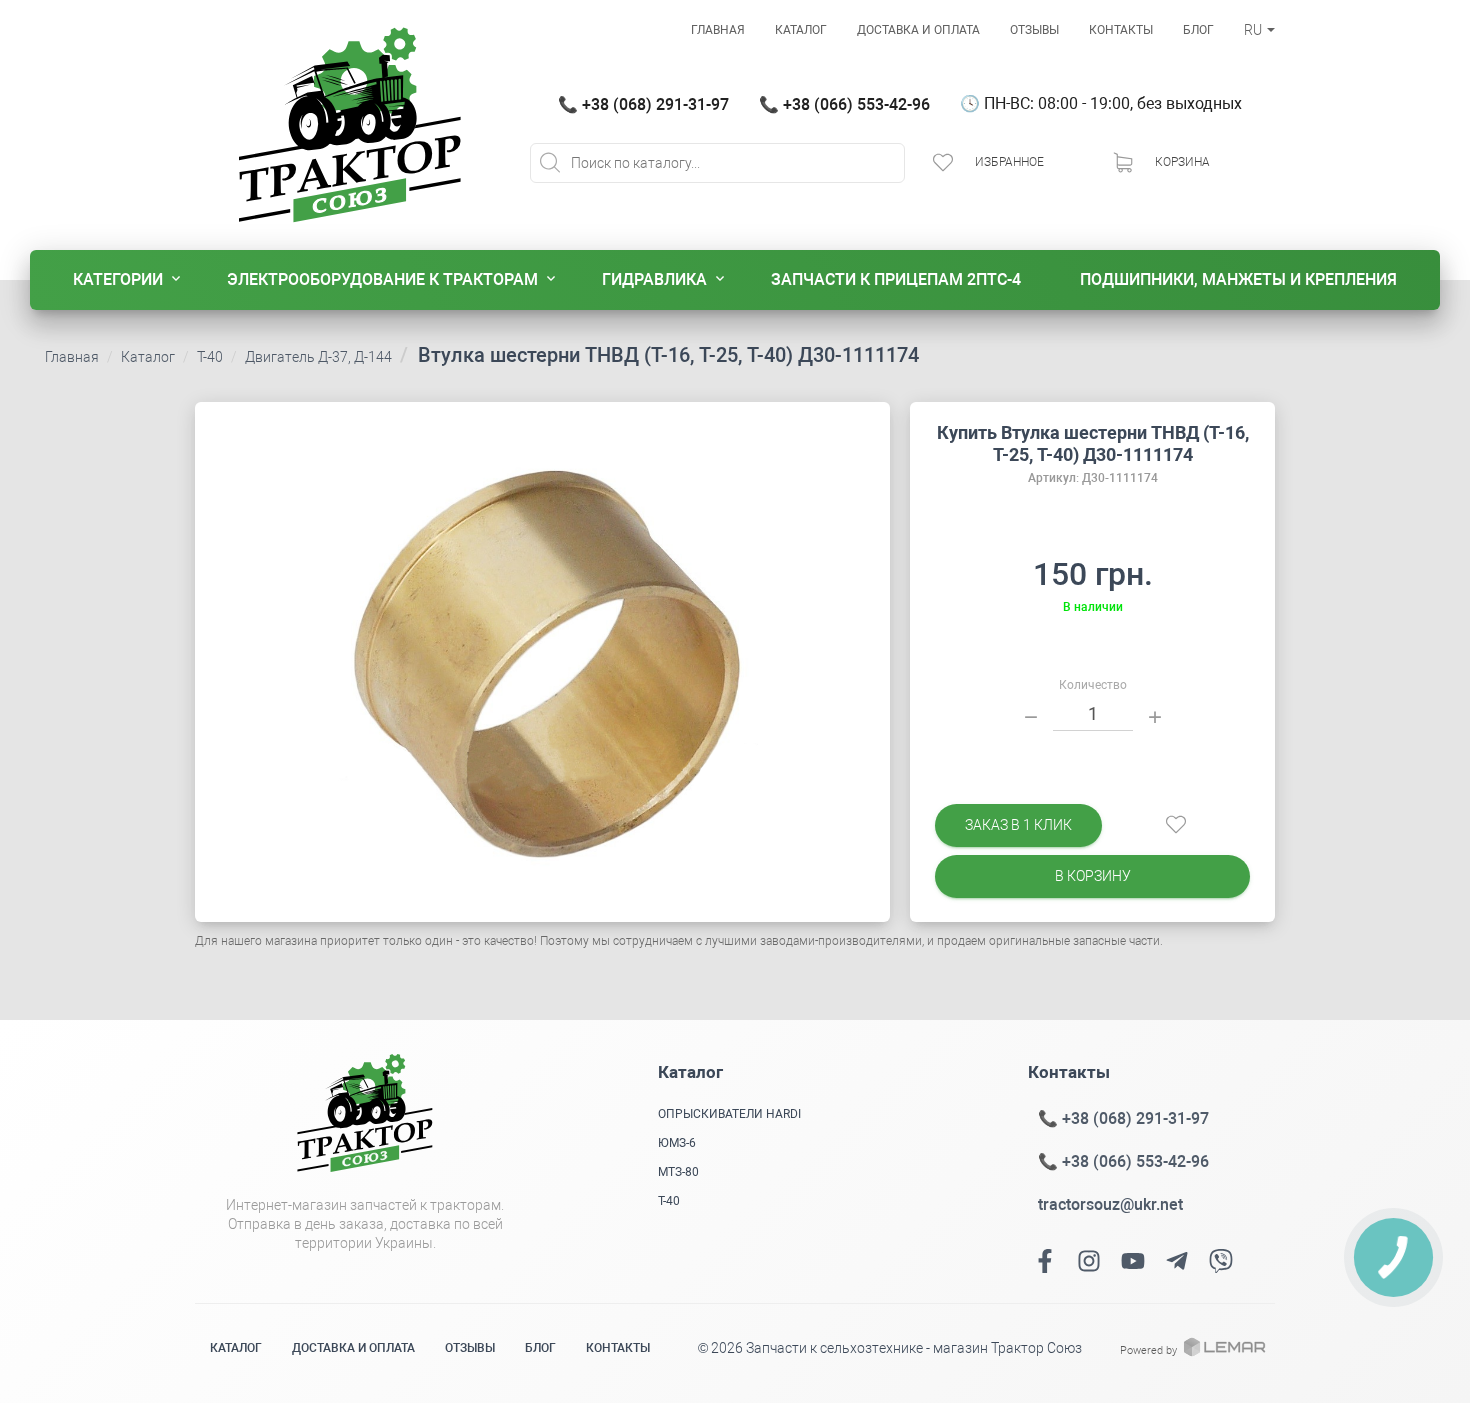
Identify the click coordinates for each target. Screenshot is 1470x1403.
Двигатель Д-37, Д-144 (318, 357)
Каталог (801, 30)
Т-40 (210, 357)
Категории (118, 279)
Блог (1198, 30)
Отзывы (1034, 30)
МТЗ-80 (678, 1172)
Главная (718, 30)
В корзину (1093, 876)
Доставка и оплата (918, 30)
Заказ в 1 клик (1018, 825)
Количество (1093, 685)
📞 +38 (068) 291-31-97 (643, 104)
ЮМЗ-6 (677, 1143)
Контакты (1121, 30)
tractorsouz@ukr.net (1110, 1204)
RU (1254, 30)
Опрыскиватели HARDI (729, 1114)
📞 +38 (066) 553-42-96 (844, 104)
